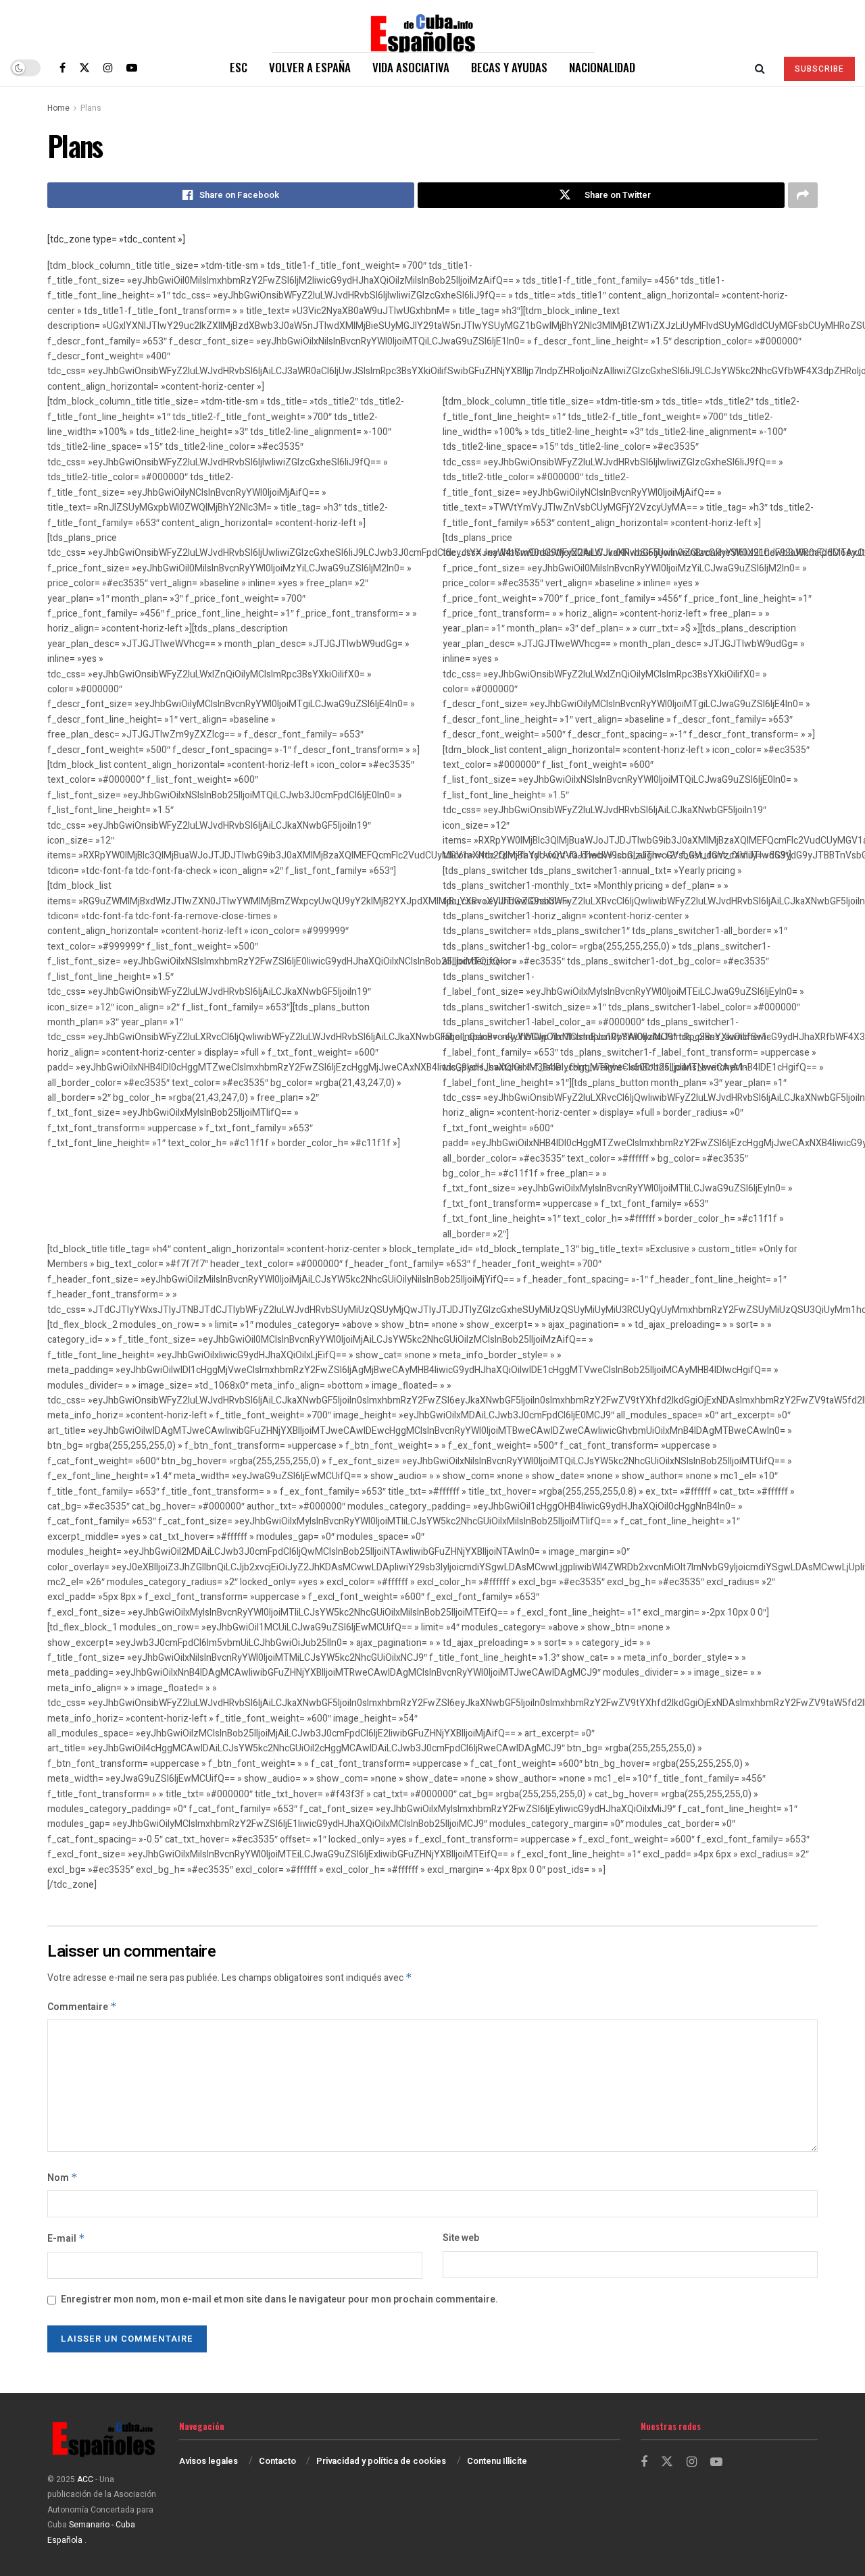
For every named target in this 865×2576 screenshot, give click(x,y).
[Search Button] (760, 68)
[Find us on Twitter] (84, 68)
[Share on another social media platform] (803, 195)
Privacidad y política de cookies (381, 2461)
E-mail (66, 2239)
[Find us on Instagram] (108, 68)
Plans (91, 108)
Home (58, 108)
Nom (63, 2178)
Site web (461, 2238)
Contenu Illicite (497, 2461)
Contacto (277, 2461)
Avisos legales (208, 2461)
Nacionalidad (602, 67)
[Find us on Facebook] (63, 68)
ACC (85, 2479)
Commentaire (82, 2007)
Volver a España (310, 67)
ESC (239, 67)
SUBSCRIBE (819, 69)
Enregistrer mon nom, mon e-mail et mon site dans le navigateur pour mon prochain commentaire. (279, 2299)
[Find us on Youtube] (132, 68)
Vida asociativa (411, 67)
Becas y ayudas (509, 67)
